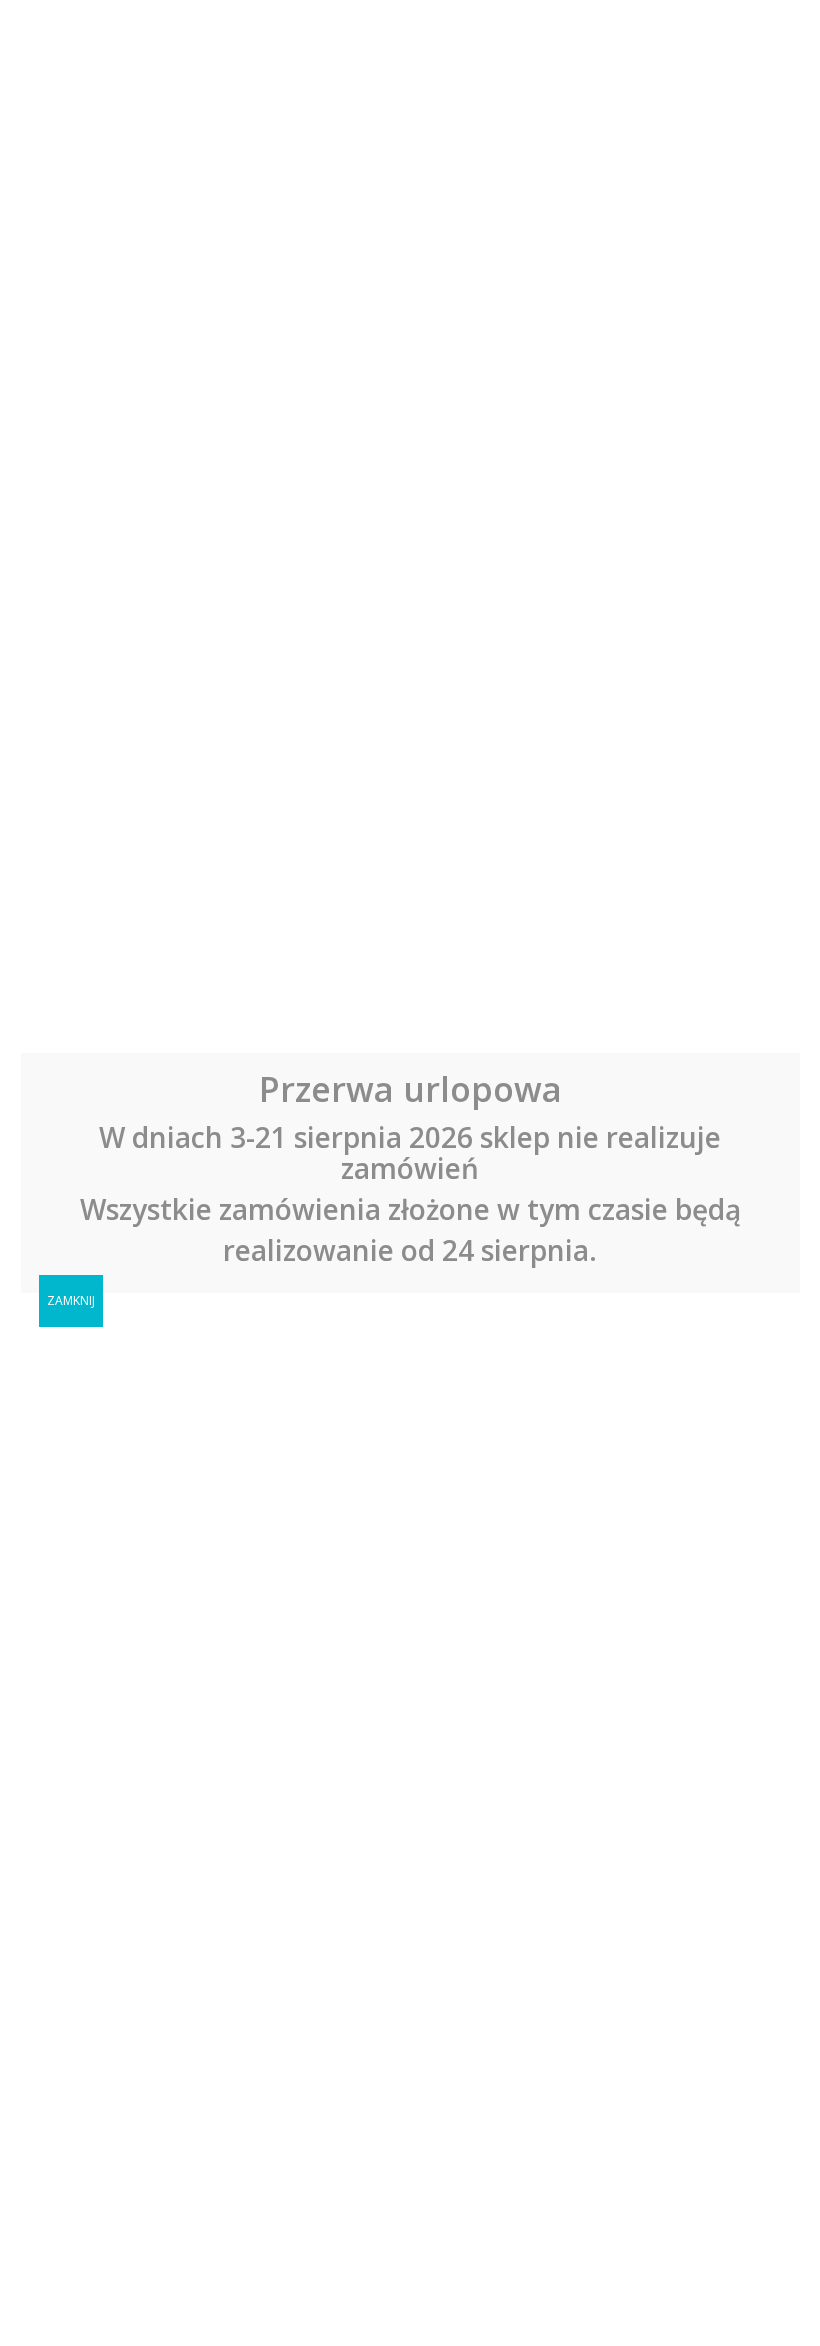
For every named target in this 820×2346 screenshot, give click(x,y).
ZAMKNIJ (71, 1300)
